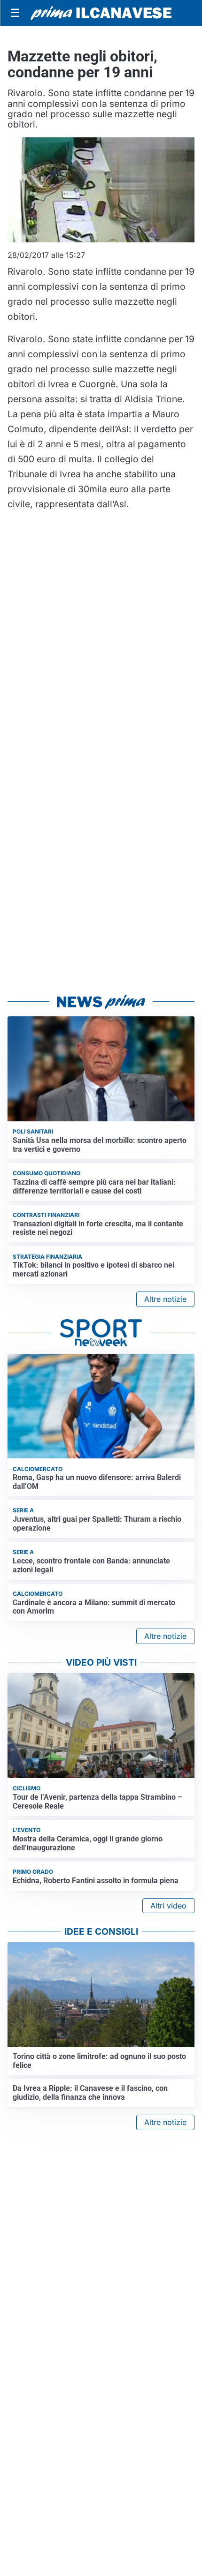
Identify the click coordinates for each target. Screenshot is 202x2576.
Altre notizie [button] (165, 1299)
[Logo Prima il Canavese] (101, 13)
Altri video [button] (168, 1906)
